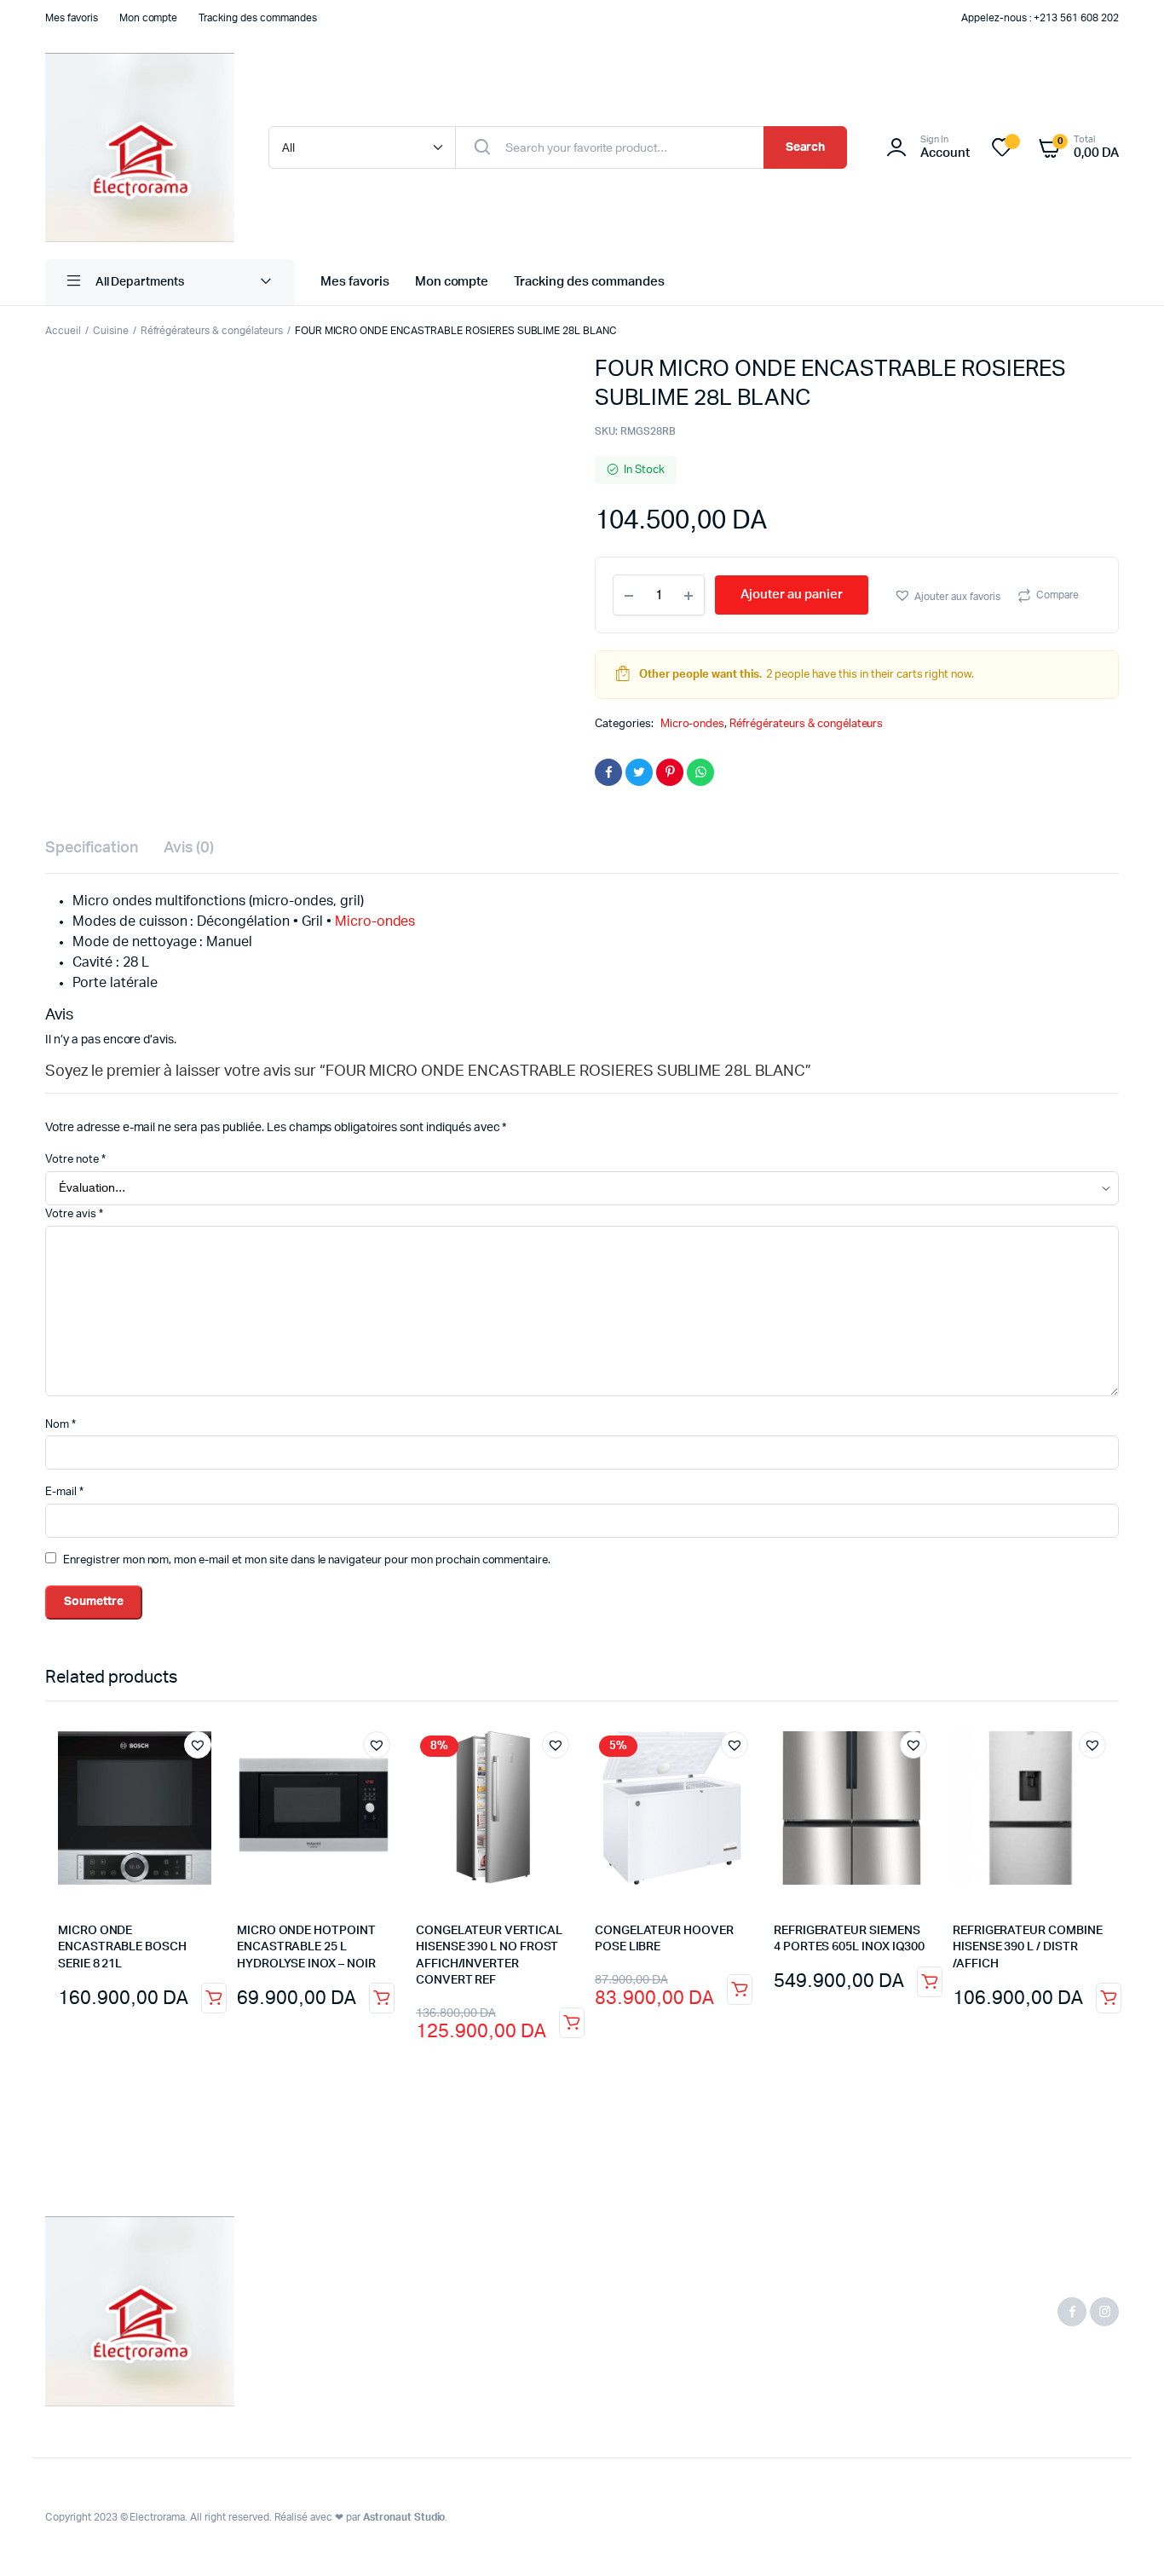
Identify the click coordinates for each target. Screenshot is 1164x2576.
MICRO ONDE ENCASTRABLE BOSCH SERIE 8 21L (122, 1947)
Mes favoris (72, 18)
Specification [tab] (92, 848)
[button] (947, 595)
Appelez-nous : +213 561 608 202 (1040, 18)
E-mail (64, 1492)
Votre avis (74, 1214)
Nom (61, 1425)
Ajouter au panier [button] (214, 1998)
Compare (1057, 595)
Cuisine (111, 331)
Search (806, 147)
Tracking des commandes (257, 18)
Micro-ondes (693, 724)
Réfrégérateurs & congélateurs (212, 331)
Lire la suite (572, 2023)
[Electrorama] (140, 147)
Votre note (75, 1160)
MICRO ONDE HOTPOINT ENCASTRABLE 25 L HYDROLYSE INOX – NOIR (306, 1947)
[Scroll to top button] (1126, 2538)
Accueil (63, 331)
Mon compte (149, 18)
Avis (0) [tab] (189, 848)
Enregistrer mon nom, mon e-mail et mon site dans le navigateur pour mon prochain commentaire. (307, 1560)
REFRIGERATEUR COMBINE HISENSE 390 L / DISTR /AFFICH (1028, 1947)
